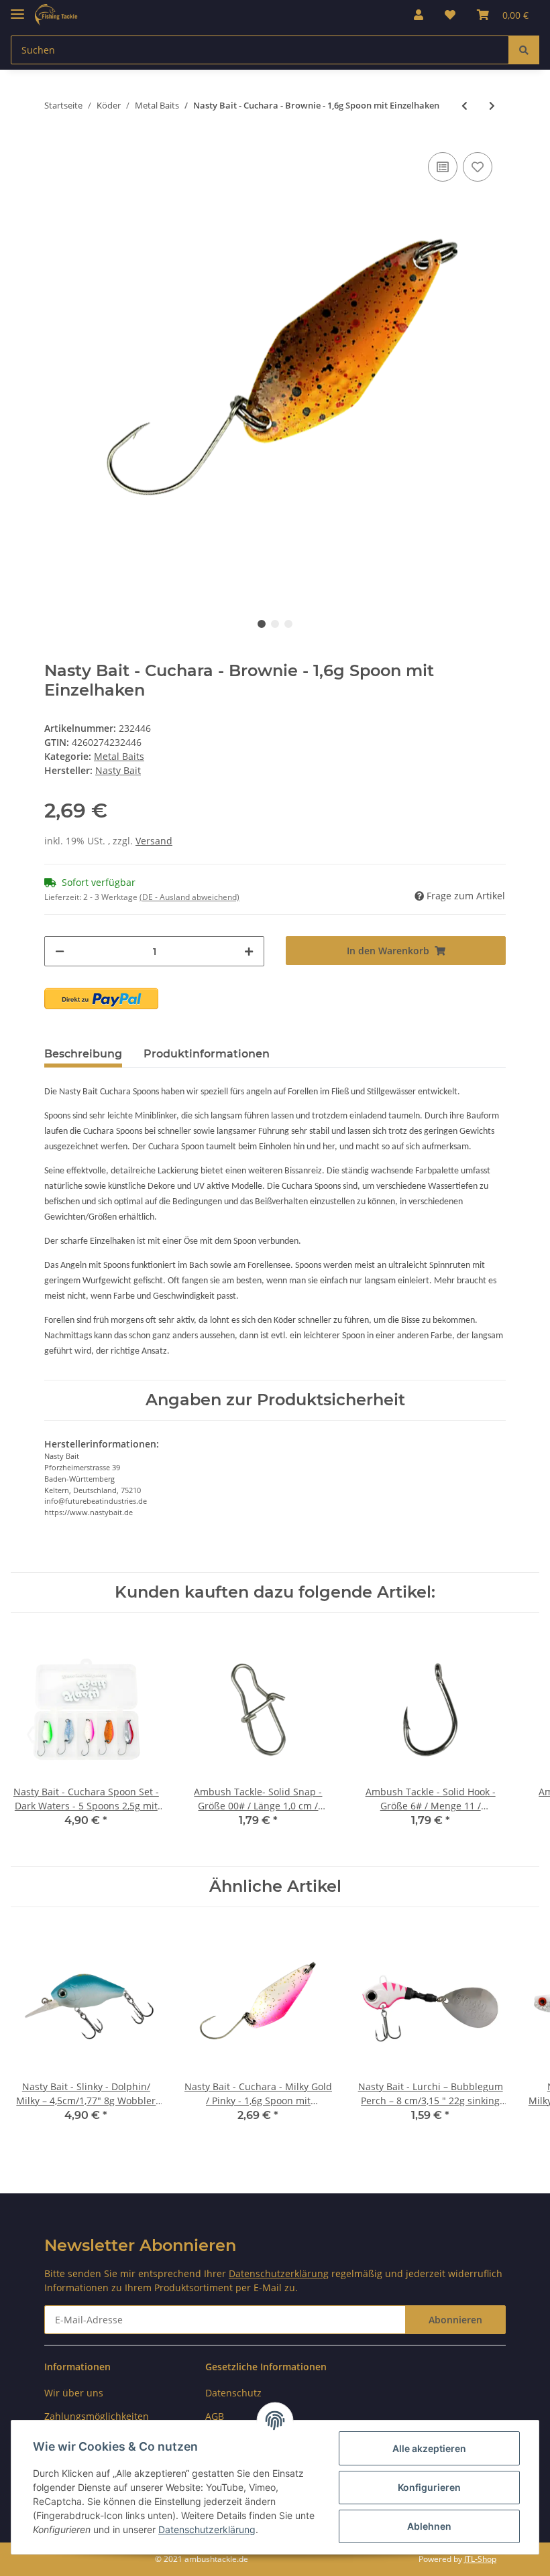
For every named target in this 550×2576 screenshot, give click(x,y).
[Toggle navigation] (17, 8)
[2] (101, 999)
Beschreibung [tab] (83, 1054)
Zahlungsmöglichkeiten (97, 2416)
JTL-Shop (480, 2559)
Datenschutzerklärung (279, 2273)
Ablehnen (429, 2526)
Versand (154, 841)
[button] (419, 15)
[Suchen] (524, 50)
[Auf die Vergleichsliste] (443, 167)
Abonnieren (455, 2320)
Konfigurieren (429, 2487)
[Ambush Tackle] (56, 15)
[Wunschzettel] (450, 15)
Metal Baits (119, 756)
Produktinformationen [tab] (207, 1054)
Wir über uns (74, 2393)
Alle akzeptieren (429, 2448)
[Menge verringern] (60, 951)
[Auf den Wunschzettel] (478, 167)
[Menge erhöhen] (249, 951)
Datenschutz (233, 2393)
